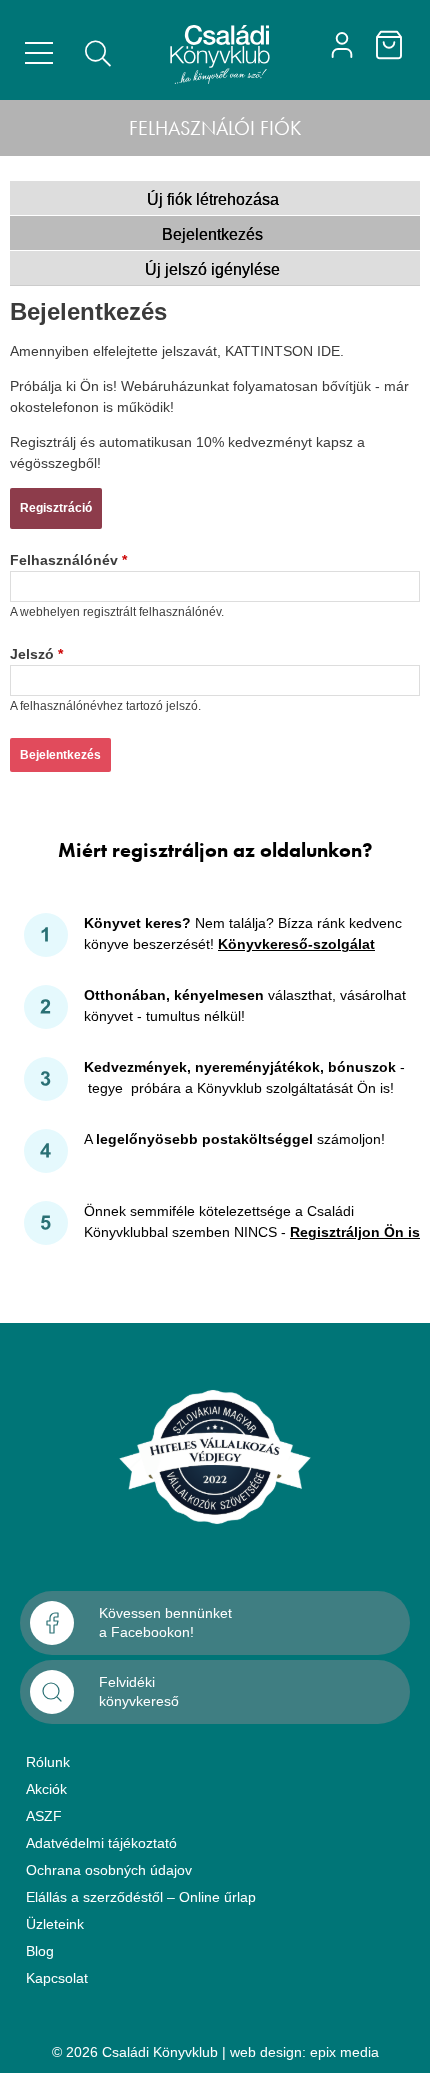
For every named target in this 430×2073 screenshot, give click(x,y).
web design (266, 2052)
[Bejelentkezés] (342, 45)
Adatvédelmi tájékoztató (101, 1843)
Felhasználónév (68, 560)
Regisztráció (56, 508)
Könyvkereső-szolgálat (296, 944)
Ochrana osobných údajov (109, 1870)
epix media (344, 2052)
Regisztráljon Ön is (355, 1232)
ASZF (44, 1816)
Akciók (46, 1789)
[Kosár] (389, 45)
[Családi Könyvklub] (220, 55)
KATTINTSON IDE (282, 351)
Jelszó (36, 654)
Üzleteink (55, 1924)
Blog (40, 1951)
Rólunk (48, 1762)
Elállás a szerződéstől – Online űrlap (141, 1897)
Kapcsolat (57, 1978)
